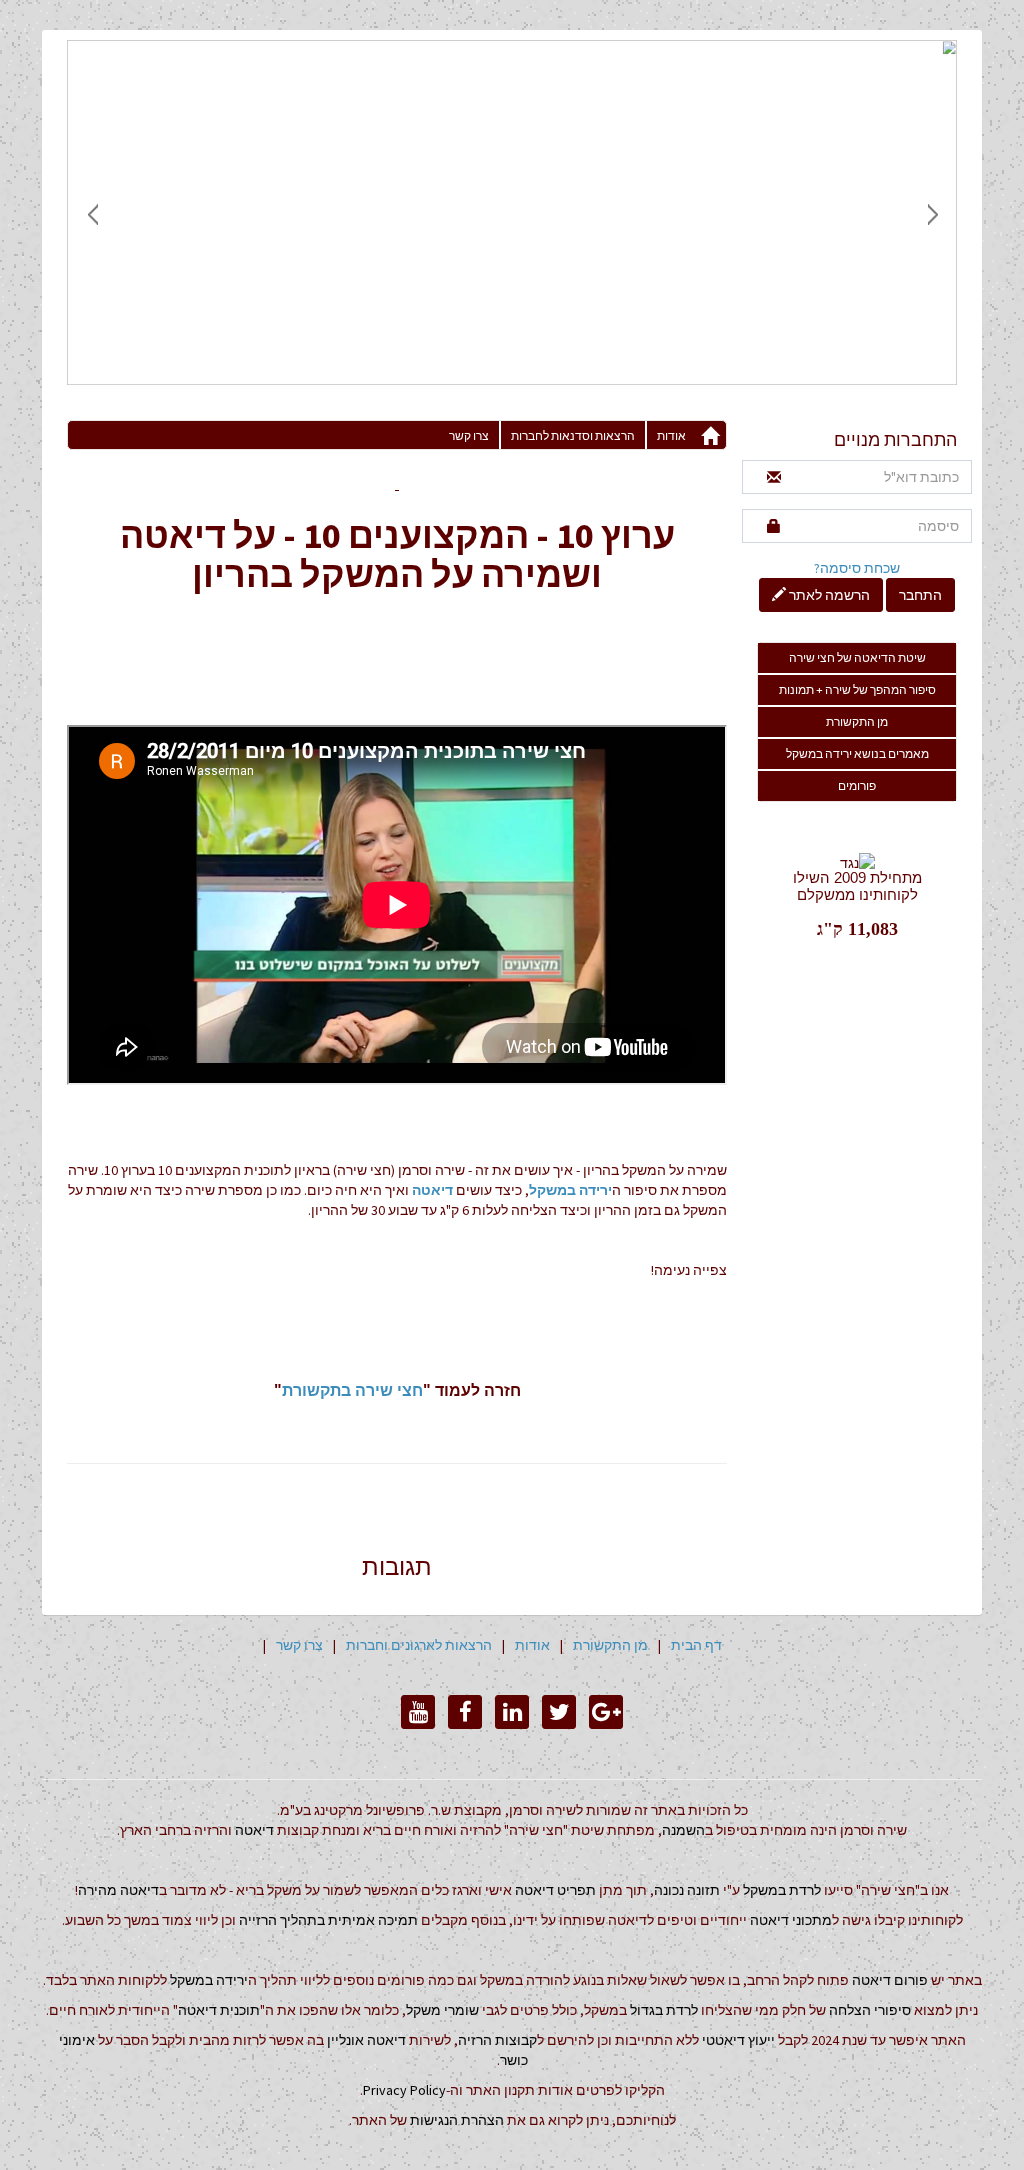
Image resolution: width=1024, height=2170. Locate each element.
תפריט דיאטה (555, 1890)
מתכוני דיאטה (791, 1920)
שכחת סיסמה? (857, 568)
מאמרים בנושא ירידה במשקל (857, 753)
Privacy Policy (404, 2090)
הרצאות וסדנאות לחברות (573, 435)
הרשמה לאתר (828, 595)
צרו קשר (469, 435)
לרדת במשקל (782, 1890)
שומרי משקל (442, 2010)
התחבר (920, 595)
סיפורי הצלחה (870, 2010)
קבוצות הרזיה (497, 2040)
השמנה (683, 1830)
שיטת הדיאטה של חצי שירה (857, 657)
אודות (671, 435)
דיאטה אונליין (366, 2040)
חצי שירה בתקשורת (352, 1390)
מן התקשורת (857, 721)
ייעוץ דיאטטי (738, 2040)
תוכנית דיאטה (219, 2010)
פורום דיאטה (890, 1980)
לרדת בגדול (664, 2010)
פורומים (857, 785)
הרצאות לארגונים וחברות (419, 1645)
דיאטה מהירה (118, 1890)
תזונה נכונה (687, 1890)
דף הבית (696, 1645)
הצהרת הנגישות (457, 2120)
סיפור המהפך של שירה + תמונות (857, 689)
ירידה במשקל (570, 1190)
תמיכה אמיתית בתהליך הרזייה (328, 1920)
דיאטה (432, 1190)
